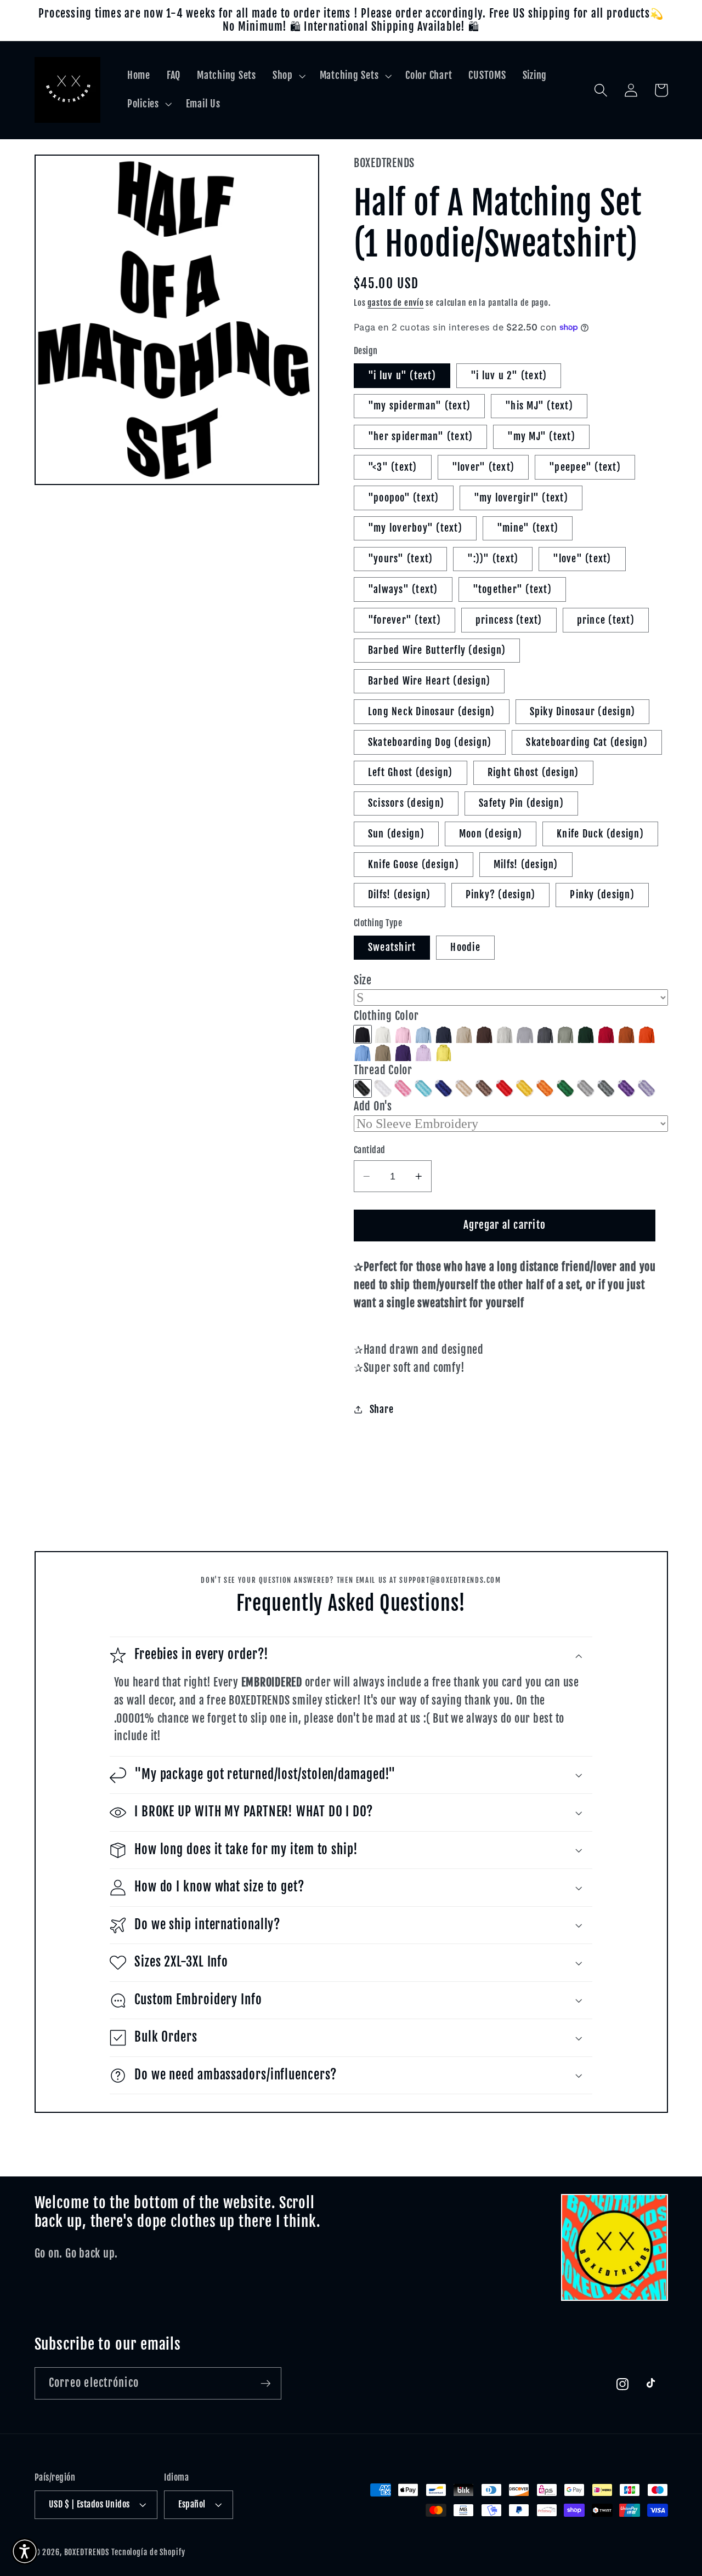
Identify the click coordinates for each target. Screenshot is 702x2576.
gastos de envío (395, 303)
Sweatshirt (392, 947)
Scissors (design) (406, 803)
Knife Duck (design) (600, 834)
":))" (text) (493, 558)
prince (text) (606, 620)
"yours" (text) (401, 558)
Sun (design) (396, 834)
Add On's (373, 1106)
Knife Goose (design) (414, 864)
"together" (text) (512, 589)
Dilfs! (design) (400, 894)
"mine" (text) (528, 528)
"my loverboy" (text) (415, 528)
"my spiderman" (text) (419, 406)
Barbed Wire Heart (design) (429, 681)
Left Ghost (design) (411, 772)
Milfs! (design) (526, 864)
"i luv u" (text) (402, 375)
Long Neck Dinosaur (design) (432, 711)
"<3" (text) (393, 467)
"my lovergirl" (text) (521, 498)
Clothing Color (386, 1016)
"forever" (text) (404, 620)
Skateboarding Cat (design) (587, 742)
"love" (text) (582, 558)
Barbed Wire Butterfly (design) (437, 650)
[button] (288, 76)
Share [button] (382, 1409)
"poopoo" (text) (404, 498)
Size (363, 980)
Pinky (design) (602, 894)
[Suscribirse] (266, 2383)
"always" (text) (403, 589)
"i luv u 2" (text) (509, 375)
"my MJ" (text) (541, 436)
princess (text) (509, 620)
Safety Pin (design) (521, 803)
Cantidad (370, 1150)
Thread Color (383, 1070)
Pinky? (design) (501, 894)
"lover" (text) (483, 467)
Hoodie (465, 947)
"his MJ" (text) (539, 406)
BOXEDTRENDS (87, 2552)
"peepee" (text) (585, 467)
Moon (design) (491, 834)
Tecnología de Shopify (148, 2552)
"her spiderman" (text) (421, 436)
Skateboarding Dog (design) (430, 742)
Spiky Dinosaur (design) (583, 711)
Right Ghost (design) (533, 772)
